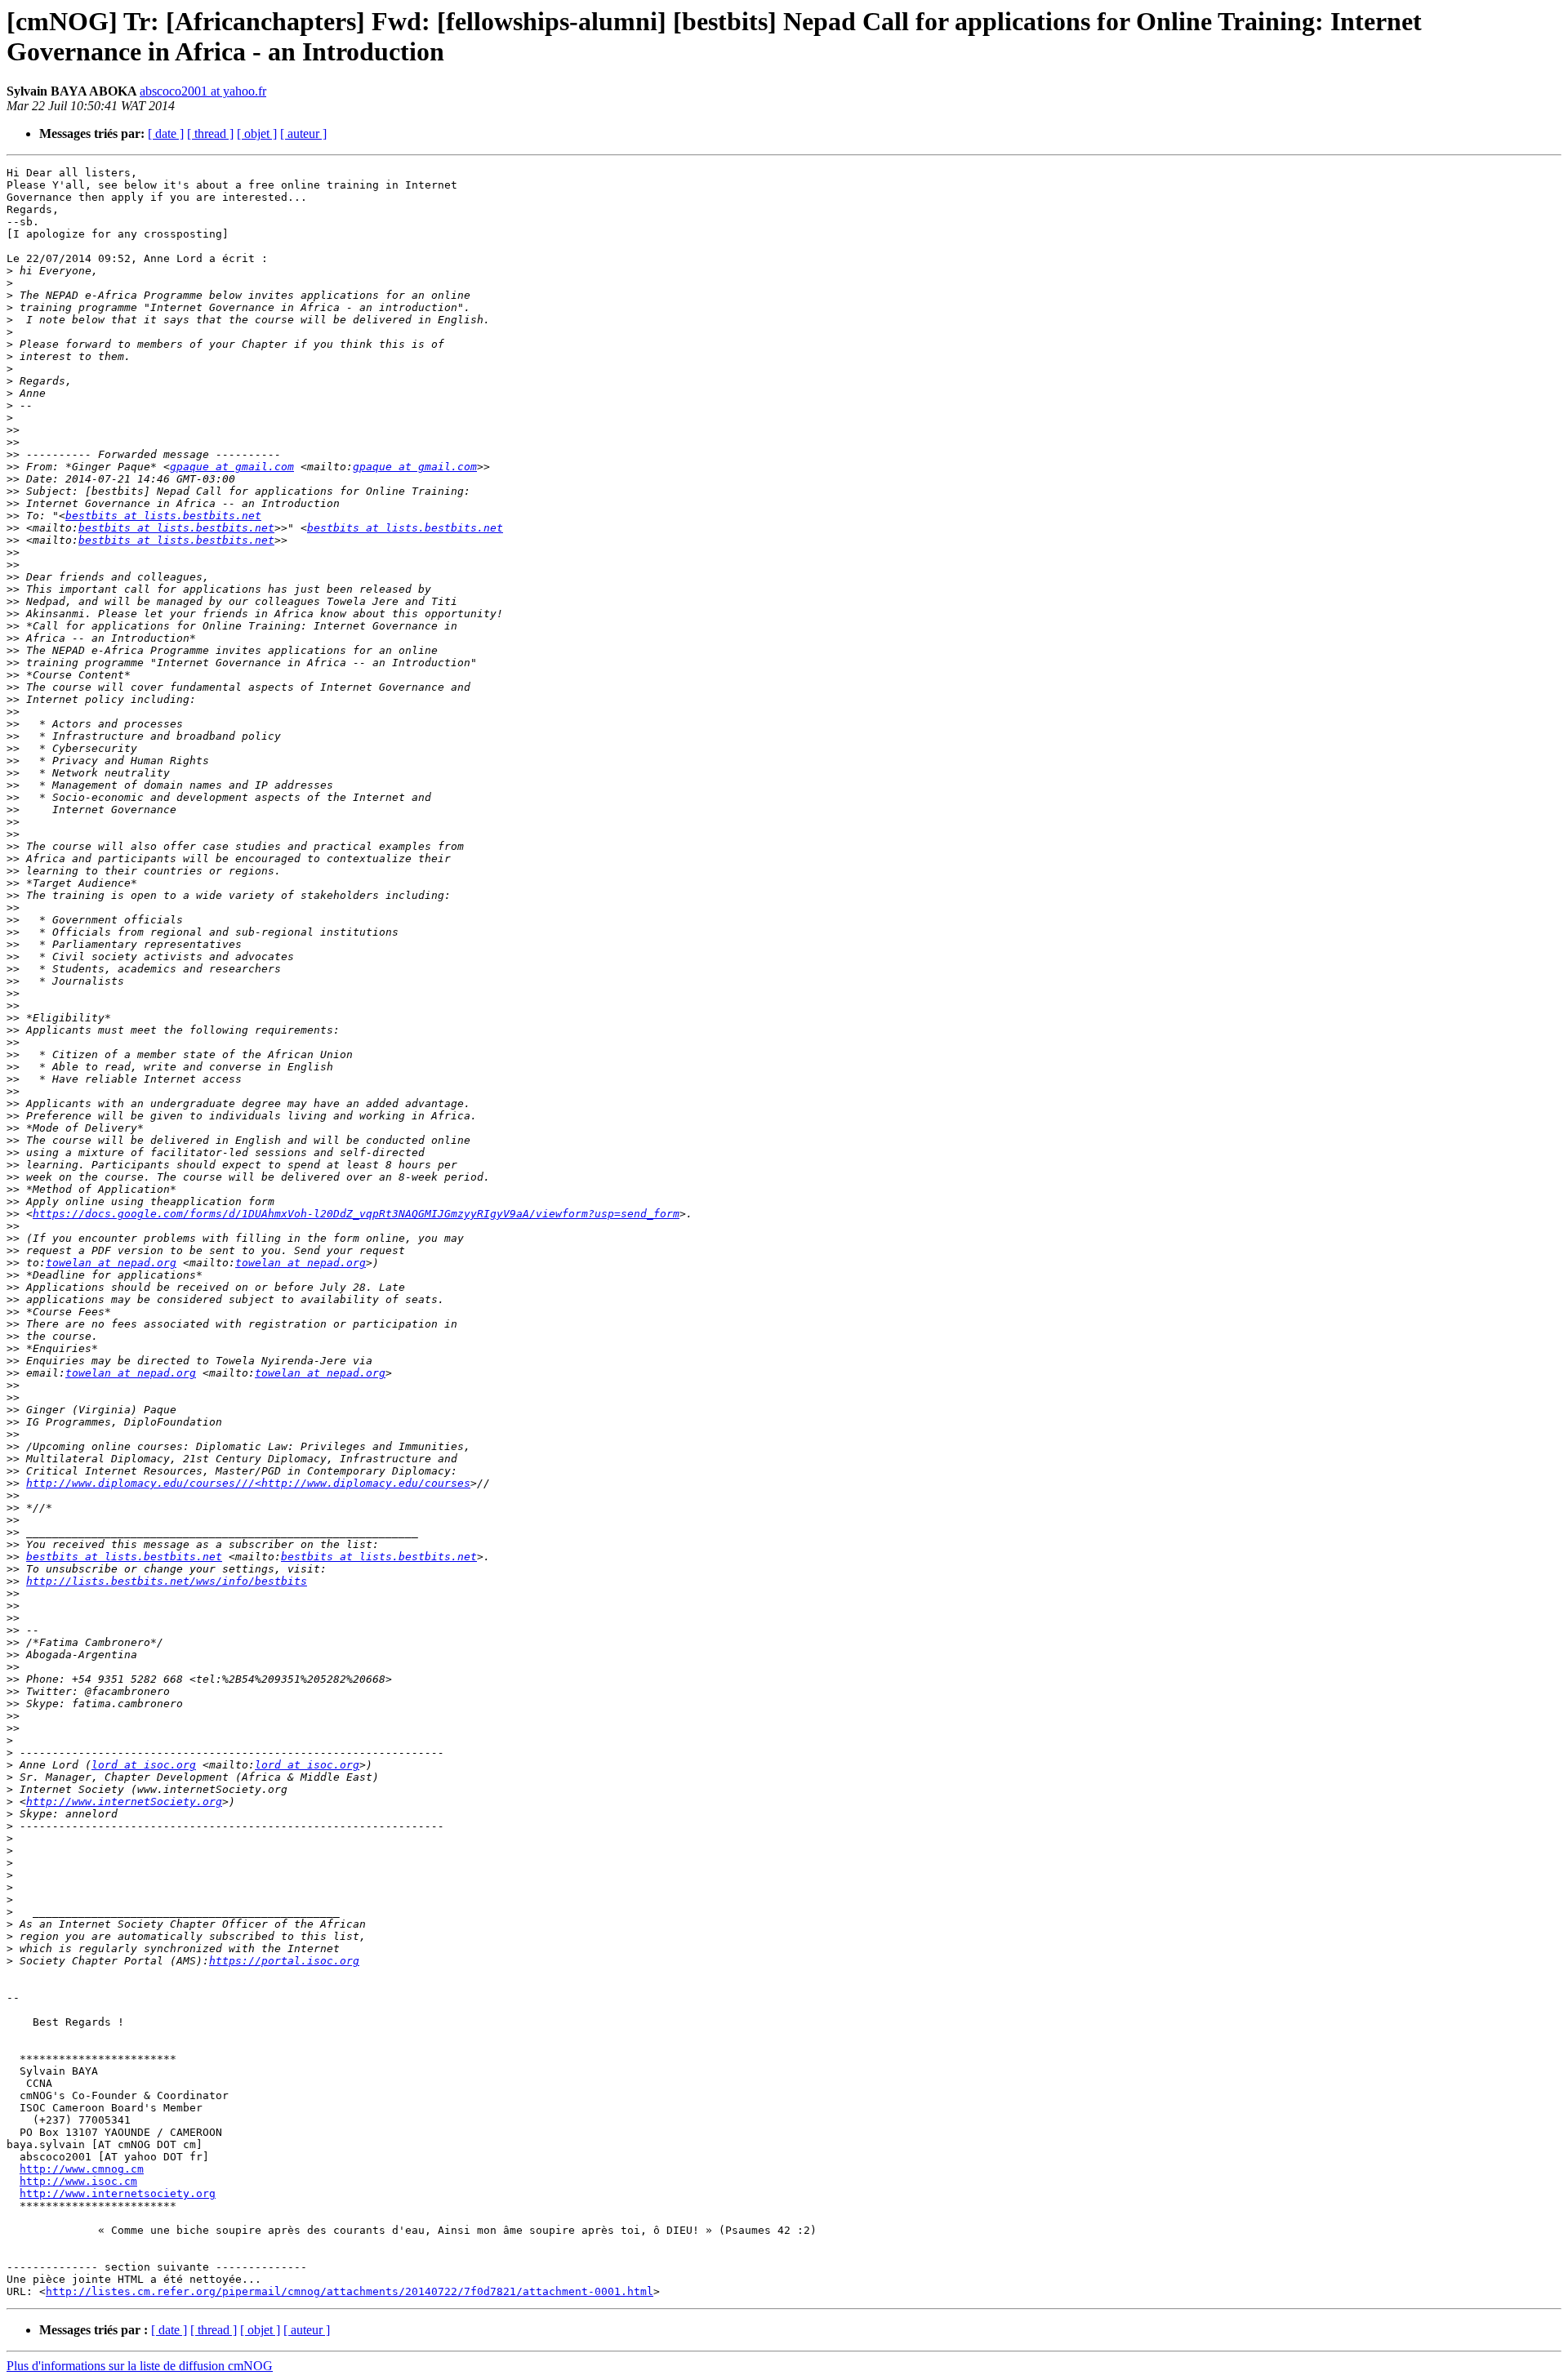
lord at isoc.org (144, 1765)
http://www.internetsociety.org (118, 2193)
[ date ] (166, 133)
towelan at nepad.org (111, 1263)
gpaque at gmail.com (232, 467)
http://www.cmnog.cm (82, 2169)
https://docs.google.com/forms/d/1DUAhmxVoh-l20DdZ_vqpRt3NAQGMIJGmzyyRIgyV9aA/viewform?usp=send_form (356, 1214)
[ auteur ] (303, 133)
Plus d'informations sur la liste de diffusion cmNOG (140, 2366)
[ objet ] (257, 133)
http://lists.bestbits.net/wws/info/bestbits (167, 1581)
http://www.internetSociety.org (124, 1802)
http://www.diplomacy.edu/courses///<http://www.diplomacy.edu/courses (248, 1483)
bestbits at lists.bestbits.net (163, 516)
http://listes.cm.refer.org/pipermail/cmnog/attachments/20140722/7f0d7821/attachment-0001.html (350, 2291)
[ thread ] (210, 133)
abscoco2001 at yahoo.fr (203, 91)
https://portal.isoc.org (284, 1961)
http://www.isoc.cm (78, 2181)
